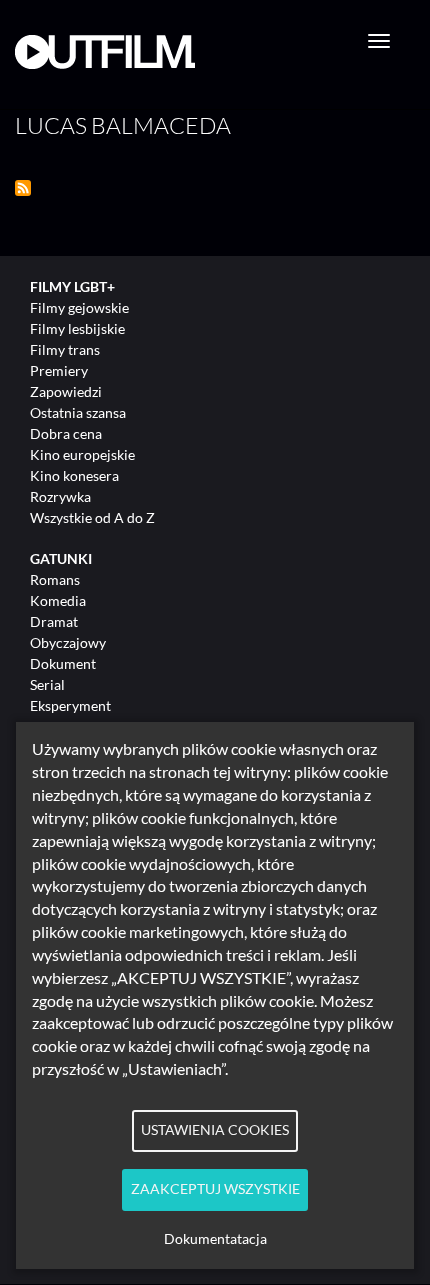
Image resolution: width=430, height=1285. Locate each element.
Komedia (58, 600)
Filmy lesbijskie (77, 328)
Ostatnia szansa (78, 412)
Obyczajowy (68, 642)
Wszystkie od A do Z (92, 517)
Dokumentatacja (215, 1239)
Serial (47, 684)
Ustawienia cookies (215, 1130)
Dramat (54, 621)
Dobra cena (66, 433)
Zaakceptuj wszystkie (215, 1189)
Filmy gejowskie (79, 307)
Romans (55, 579)
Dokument (63, 663)
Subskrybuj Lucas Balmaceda (23, 188)
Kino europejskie (82, 454)
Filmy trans (65, 349)
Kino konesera (74, 475)
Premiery (59, 370)
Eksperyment (70, 705)
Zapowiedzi (66, 391)
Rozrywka (60, 496)
